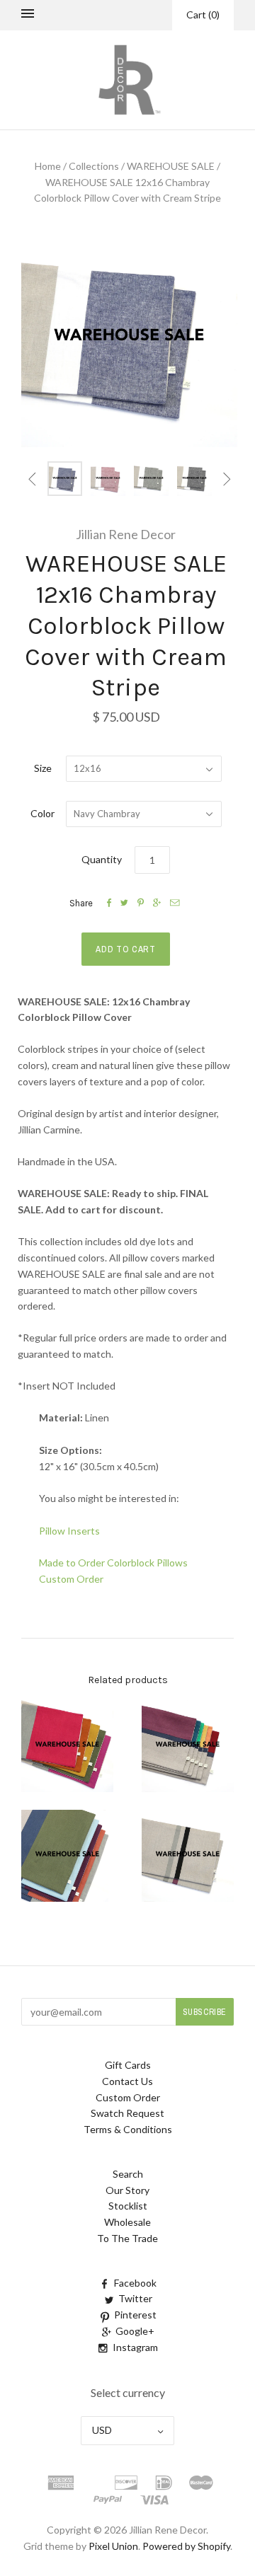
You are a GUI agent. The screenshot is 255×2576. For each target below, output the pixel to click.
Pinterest (135, 2315)
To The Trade (127, 2238)
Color (42, 813)
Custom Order (71, 1579)
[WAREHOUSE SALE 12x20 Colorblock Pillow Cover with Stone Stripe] (67, 1746)
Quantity (102, 859)
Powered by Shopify (186, 2546)
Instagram (135, 2347)
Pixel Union (113, 2546)
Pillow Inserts (69, 1531)
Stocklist (128, 2206)
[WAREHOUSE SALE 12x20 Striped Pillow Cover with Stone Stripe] (188, 1856)
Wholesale (127, 2222)
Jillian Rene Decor (126, 534)
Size (43, 768)
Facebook (135, 2283)
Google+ (135, 2331)
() (203, 15)
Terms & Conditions (128, 2129)
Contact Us (127, 2081)
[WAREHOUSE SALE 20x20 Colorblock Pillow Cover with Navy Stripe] (67, 1856)
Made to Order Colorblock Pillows (113, 1563)
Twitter (135, 2298)
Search (128, 2174)
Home (48, 166)
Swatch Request (127, 2113)
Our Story (127, 2190)
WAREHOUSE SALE (171, 166)
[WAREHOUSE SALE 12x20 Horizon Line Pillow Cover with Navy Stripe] (188, 1746)
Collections (94, 166)
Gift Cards (128, 2065)
